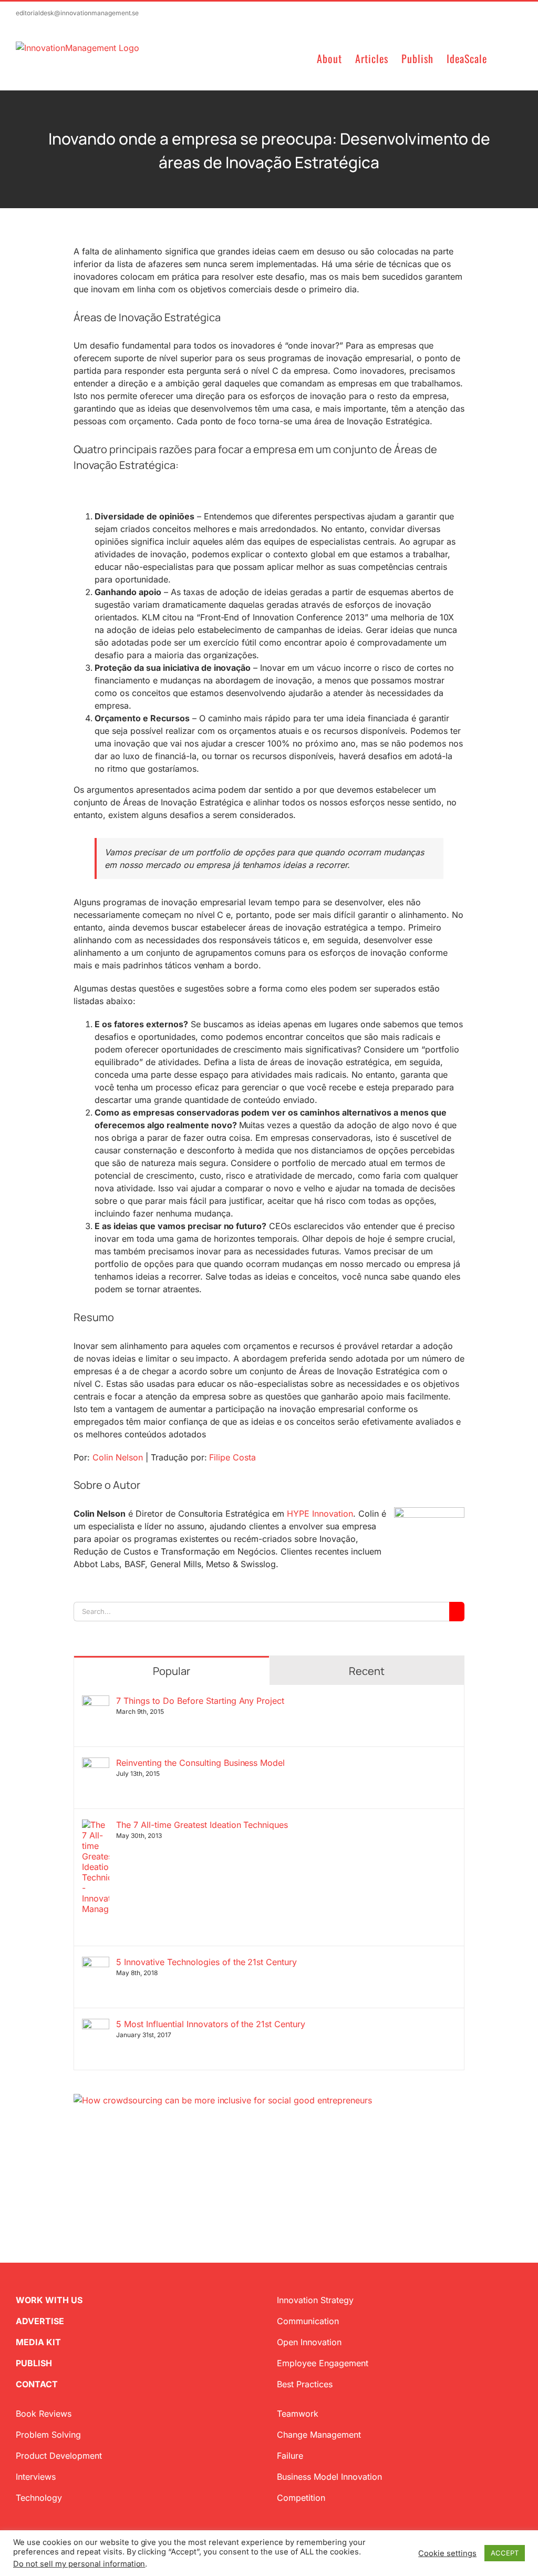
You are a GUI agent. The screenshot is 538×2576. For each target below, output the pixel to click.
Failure (290, 2456)
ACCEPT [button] (505, 2553)
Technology (39, 2498)
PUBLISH (34, 2363)
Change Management (319, 2435)
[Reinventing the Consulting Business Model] (96, 1764)
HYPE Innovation (320, 1514)
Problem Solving (48, 2435)
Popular (172, 1671)
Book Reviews (44, 2414)
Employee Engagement (323, 2363)
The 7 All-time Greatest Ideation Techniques (202, 1825)
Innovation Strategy (315, 2300)
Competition (301, 2498)
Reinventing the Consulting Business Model (200, 1763)
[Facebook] (95, 2157)
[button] (505, 58)
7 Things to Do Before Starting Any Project (200, 1701)
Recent (367, 1671)
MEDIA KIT (38, 2342)
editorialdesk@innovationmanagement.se (77, 13)
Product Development (59, 2456)
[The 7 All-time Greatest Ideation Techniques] (96, 1826)
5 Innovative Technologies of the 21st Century (206, 1962)
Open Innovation (309, 2342)
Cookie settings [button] (447, 2553)
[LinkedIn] (111, 2157)
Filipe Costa (232, 1457)
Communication (308, 2321)
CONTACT (37, 2384)
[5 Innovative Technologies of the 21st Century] (96, 1963)
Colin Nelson (118, 1457)
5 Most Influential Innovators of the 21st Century (211, 2024)
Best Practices (305, 2384)
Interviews (36, 2477)
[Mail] (128, 2157)
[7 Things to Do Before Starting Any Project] (96, 1702)
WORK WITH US (49, 2300)
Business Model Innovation (329, 2477)
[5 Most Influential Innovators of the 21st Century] (96, 2025)
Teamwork (298, 2414)
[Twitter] (78, 2157)
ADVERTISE (40, 2321)
